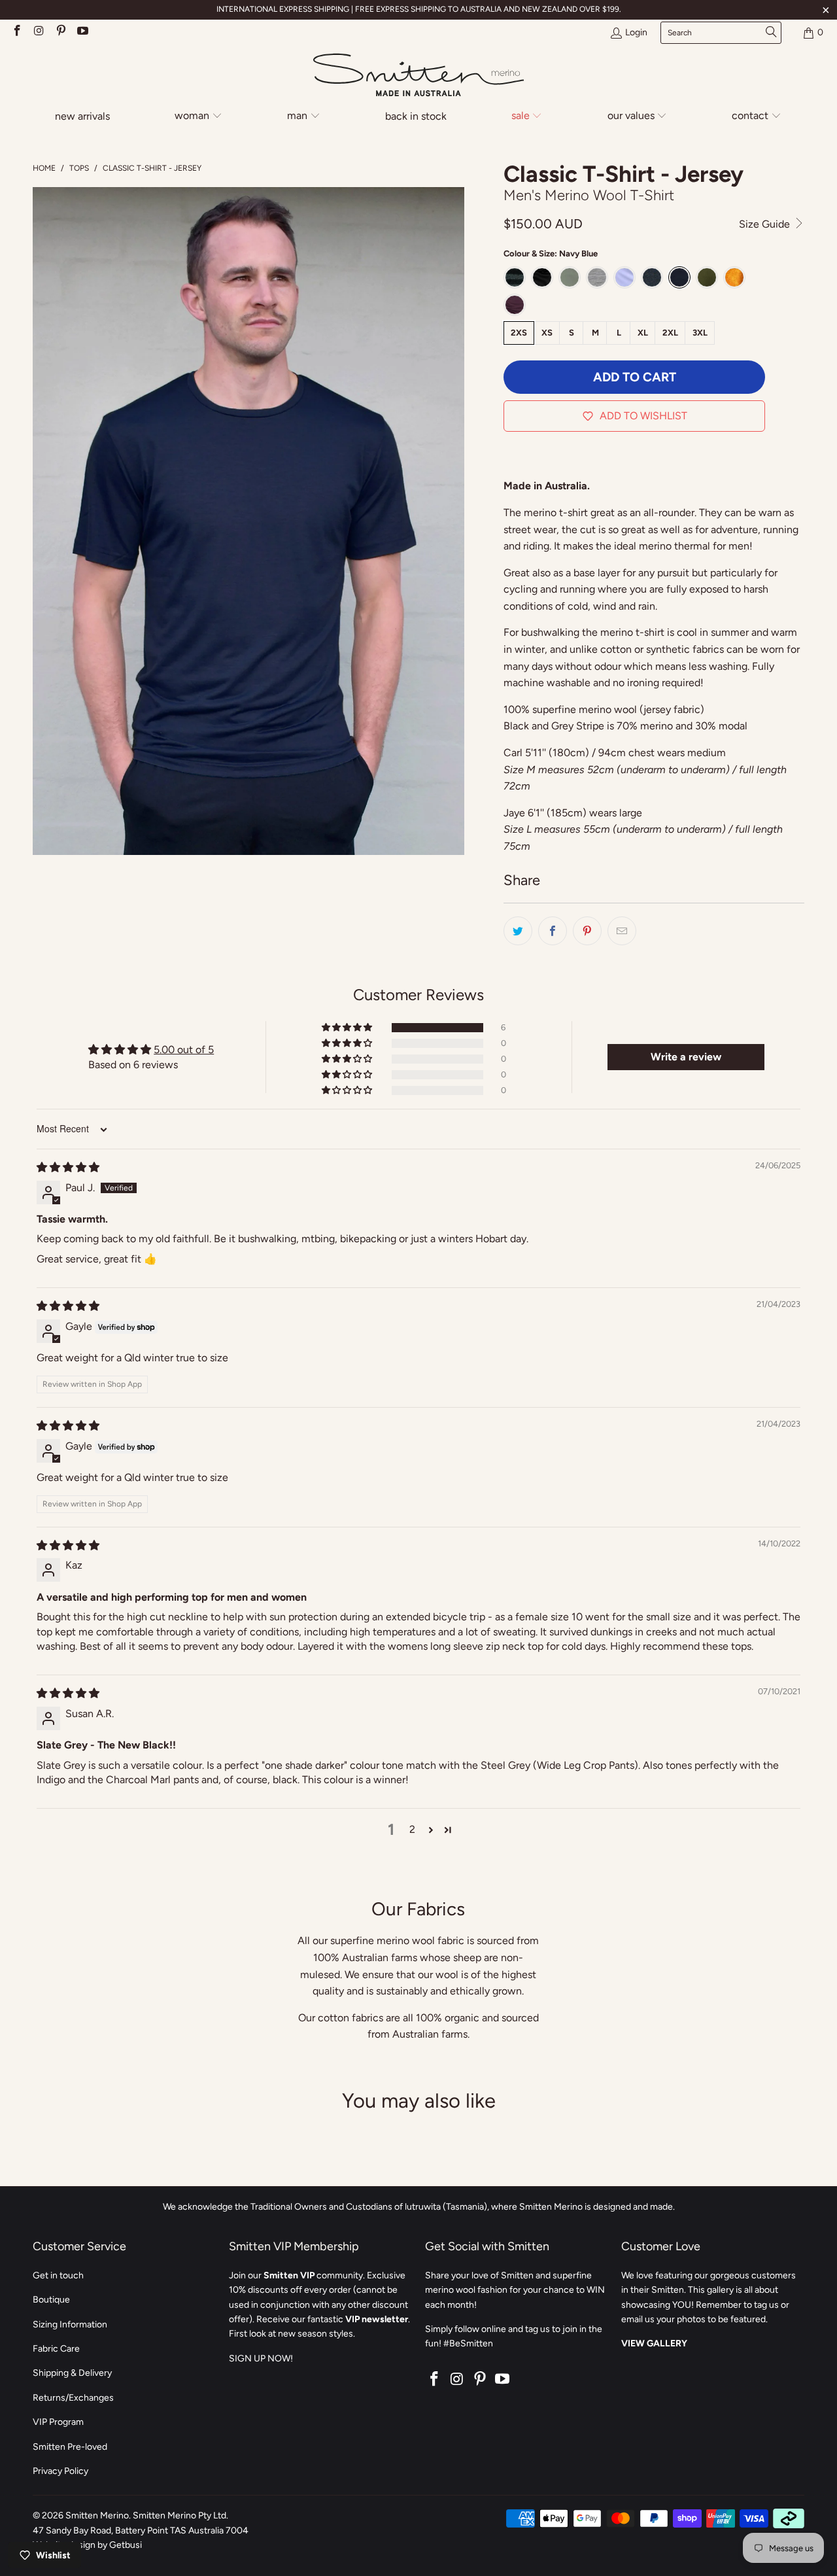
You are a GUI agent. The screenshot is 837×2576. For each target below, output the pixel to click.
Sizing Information (70, 2324)
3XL (700, 333)
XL (643, 333)
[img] (68, 1167)
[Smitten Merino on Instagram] (39, 32)
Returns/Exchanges (73, 2398)
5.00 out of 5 (184, 1050)
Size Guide (766, 224)
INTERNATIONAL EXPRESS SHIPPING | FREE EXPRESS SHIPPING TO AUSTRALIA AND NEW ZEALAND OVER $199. (419, 9)
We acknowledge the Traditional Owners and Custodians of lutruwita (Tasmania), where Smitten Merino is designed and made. (419, 2207)
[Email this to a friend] (622, 931)
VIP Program (58, 2422)
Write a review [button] (686, 1057)
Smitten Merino (97, 2515)
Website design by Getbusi (87, 2545)
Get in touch (58, 2275)
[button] (199, 117)
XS (547, 333)
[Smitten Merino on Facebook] (16, 32)
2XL (670, 333)
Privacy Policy (60, 2471)
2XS (519, 333)
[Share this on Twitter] (518, 931)
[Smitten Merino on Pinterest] (60, 32)
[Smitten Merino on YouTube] (82, 32)
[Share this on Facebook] (553, 931)
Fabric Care (56, 2349)
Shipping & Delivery (72, 2373)
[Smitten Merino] (418, 76)
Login (636, 32)
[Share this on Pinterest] (587, 931)
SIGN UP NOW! (261, 2358)
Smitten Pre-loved (70, 2447)
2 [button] (412, 1829)
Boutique (51, 2300)
